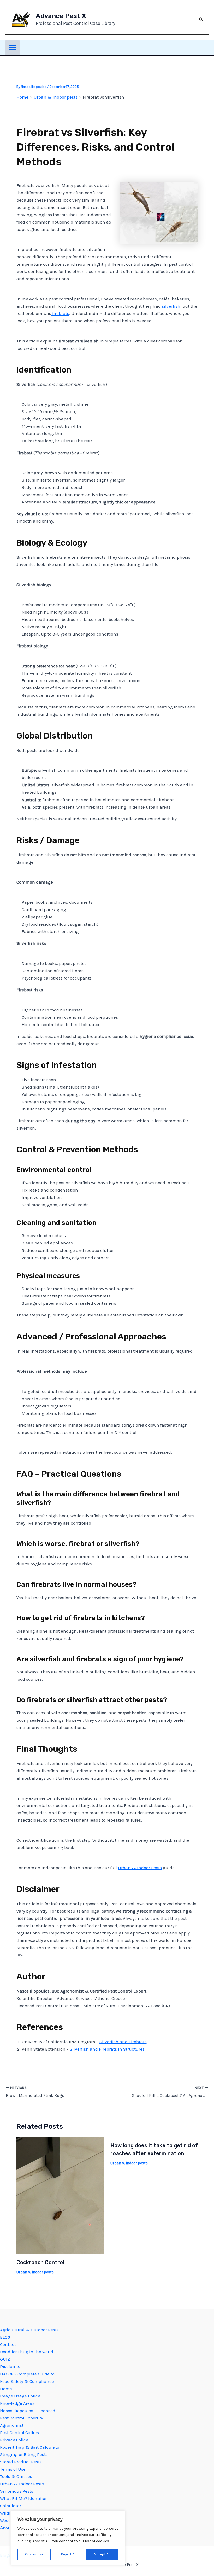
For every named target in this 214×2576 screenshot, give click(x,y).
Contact (8, 2344)
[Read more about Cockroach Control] (60, 2195)
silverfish (171, 306)
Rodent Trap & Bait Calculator (30, 2447)
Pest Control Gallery (20, 2432)
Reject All (69, 2554)
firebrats (60, 313)
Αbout (6, 2528)
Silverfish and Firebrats (123, 2042)
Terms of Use (13, 2469)
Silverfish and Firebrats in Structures (107, 2049)
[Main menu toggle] (13, 48)
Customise (34, 2554)
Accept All (102, 2554)
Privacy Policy (14, 2440)
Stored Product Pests (21, 2462)
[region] (68, 2538)
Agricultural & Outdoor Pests (29, 2330)
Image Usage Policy (20, 2396)
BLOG (5, 2337)
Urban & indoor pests (35, 2272)
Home (6, 2389)
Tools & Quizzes (16, 2476)
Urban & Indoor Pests (140, 1868)
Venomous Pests (17, 2491)
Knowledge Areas (17, 2403)
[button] (201, 20)
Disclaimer (11, 2366)
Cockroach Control (40, 2262)
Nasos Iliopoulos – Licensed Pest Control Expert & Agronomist (28, 2418)
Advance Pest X (61, 16)
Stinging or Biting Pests (24, 2454)
